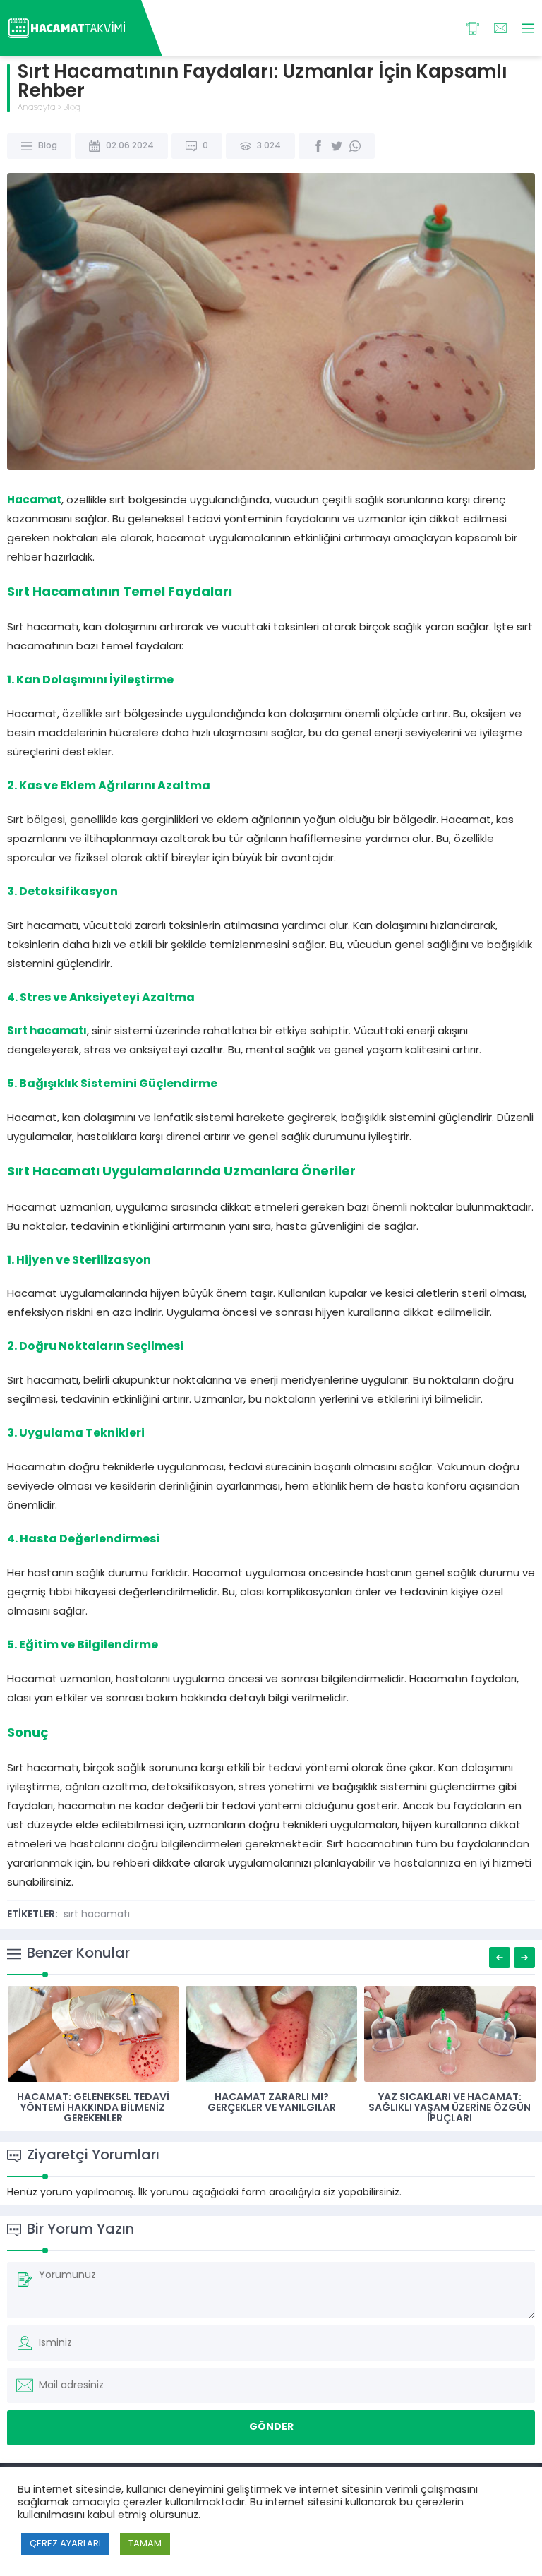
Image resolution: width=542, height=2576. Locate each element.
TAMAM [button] (145, 2544)
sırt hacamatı (97, 1915)
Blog (72, 108)
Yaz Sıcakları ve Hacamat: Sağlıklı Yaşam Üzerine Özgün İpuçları (450, 2108)
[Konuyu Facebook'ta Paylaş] (318, 146)
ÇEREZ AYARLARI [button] (65, 2544)
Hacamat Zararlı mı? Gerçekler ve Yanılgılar (272, 2103)
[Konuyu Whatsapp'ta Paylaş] (355, 146)
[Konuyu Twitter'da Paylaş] (337, 146)
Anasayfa (37, 108)
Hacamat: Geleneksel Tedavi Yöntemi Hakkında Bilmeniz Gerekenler (93, 2108)
